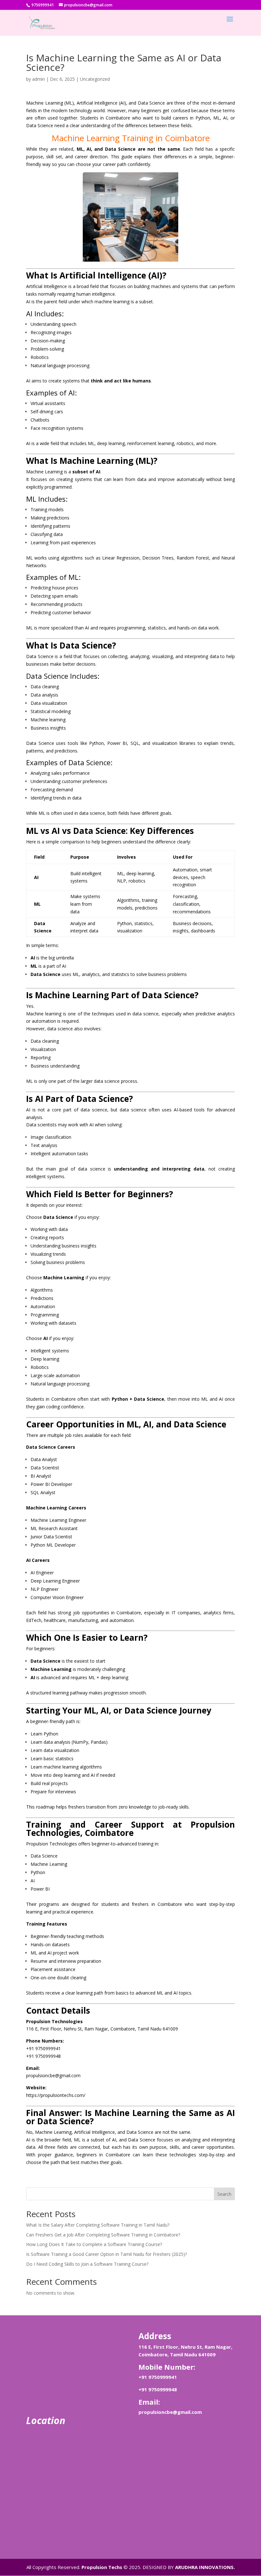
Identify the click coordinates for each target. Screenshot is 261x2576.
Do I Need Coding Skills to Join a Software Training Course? (87, 2264)
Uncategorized (95, 79)
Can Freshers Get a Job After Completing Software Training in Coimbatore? (103, 2235)
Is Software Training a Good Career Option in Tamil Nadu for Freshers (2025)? (106, 2254)
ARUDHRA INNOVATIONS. (205, 2567)
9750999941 (42, 5)
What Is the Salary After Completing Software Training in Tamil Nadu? (98, 2225)
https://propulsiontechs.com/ (56, 2095)
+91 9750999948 (158, 2389)
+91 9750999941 (158, 2377)
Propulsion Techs (102, 2567)
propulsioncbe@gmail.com (170, 2412)
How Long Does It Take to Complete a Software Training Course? (94, 2244)
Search (224, 2194)
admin (39, 79)
